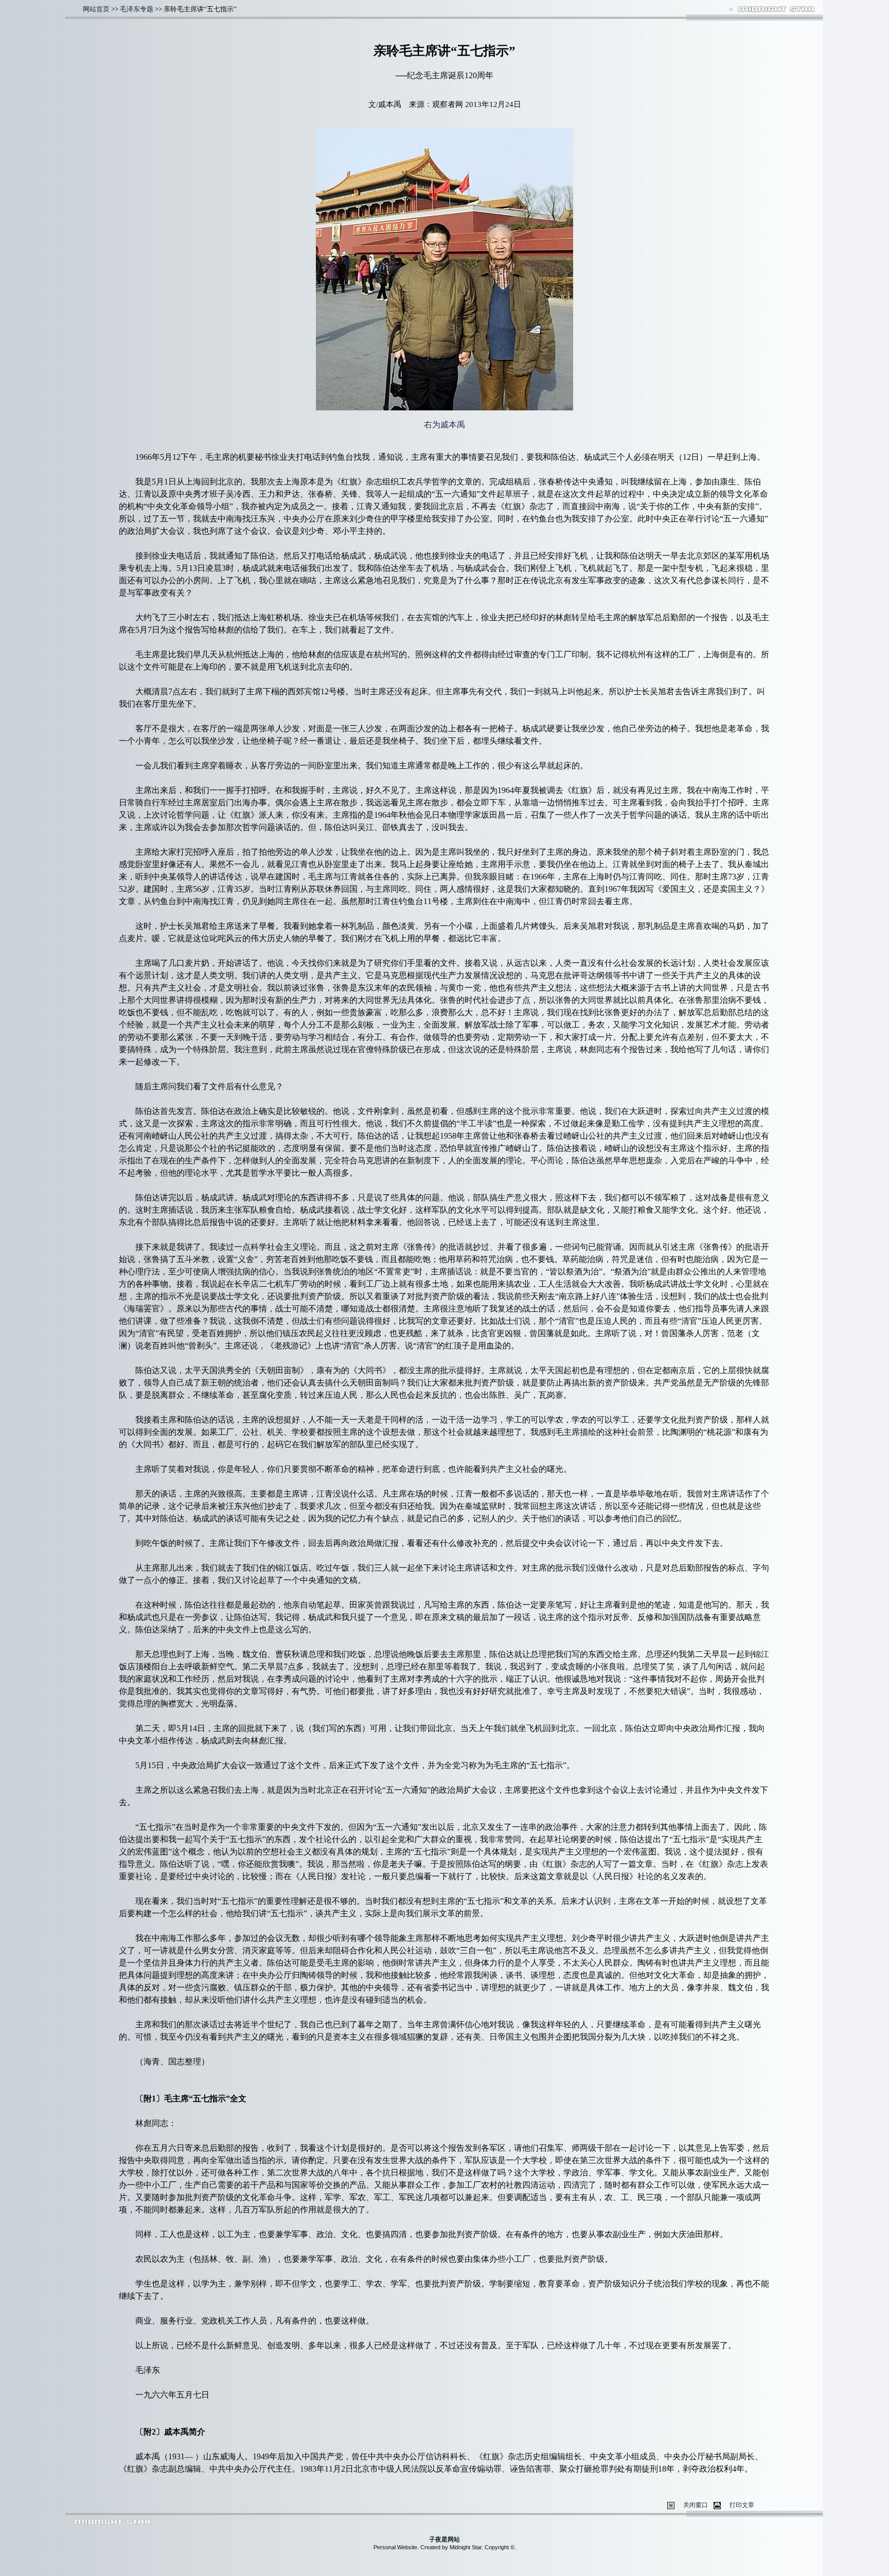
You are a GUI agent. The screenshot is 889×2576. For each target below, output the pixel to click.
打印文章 (742, 2505)
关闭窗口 (696, 2505)
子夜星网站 (444, 2539)
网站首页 (96, 9)
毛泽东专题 (137, 9)
